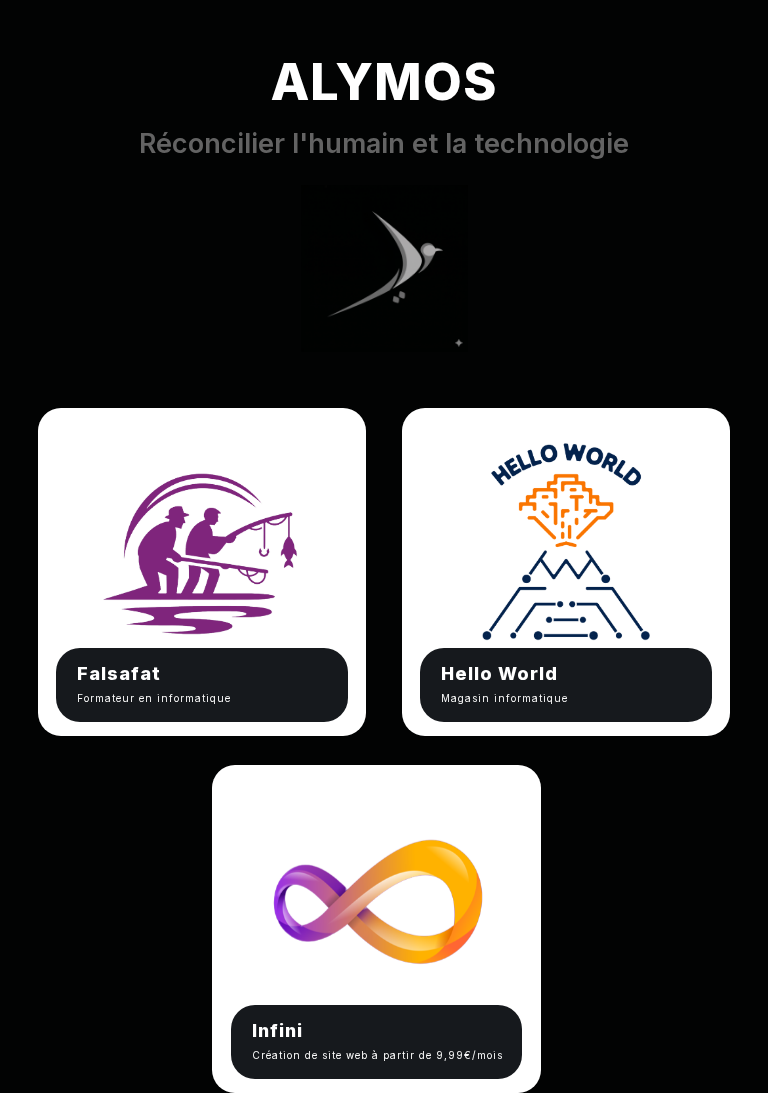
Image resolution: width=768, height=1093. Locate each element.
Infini (277, 1030)
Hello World (499, 673)
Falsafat (119, 673)
